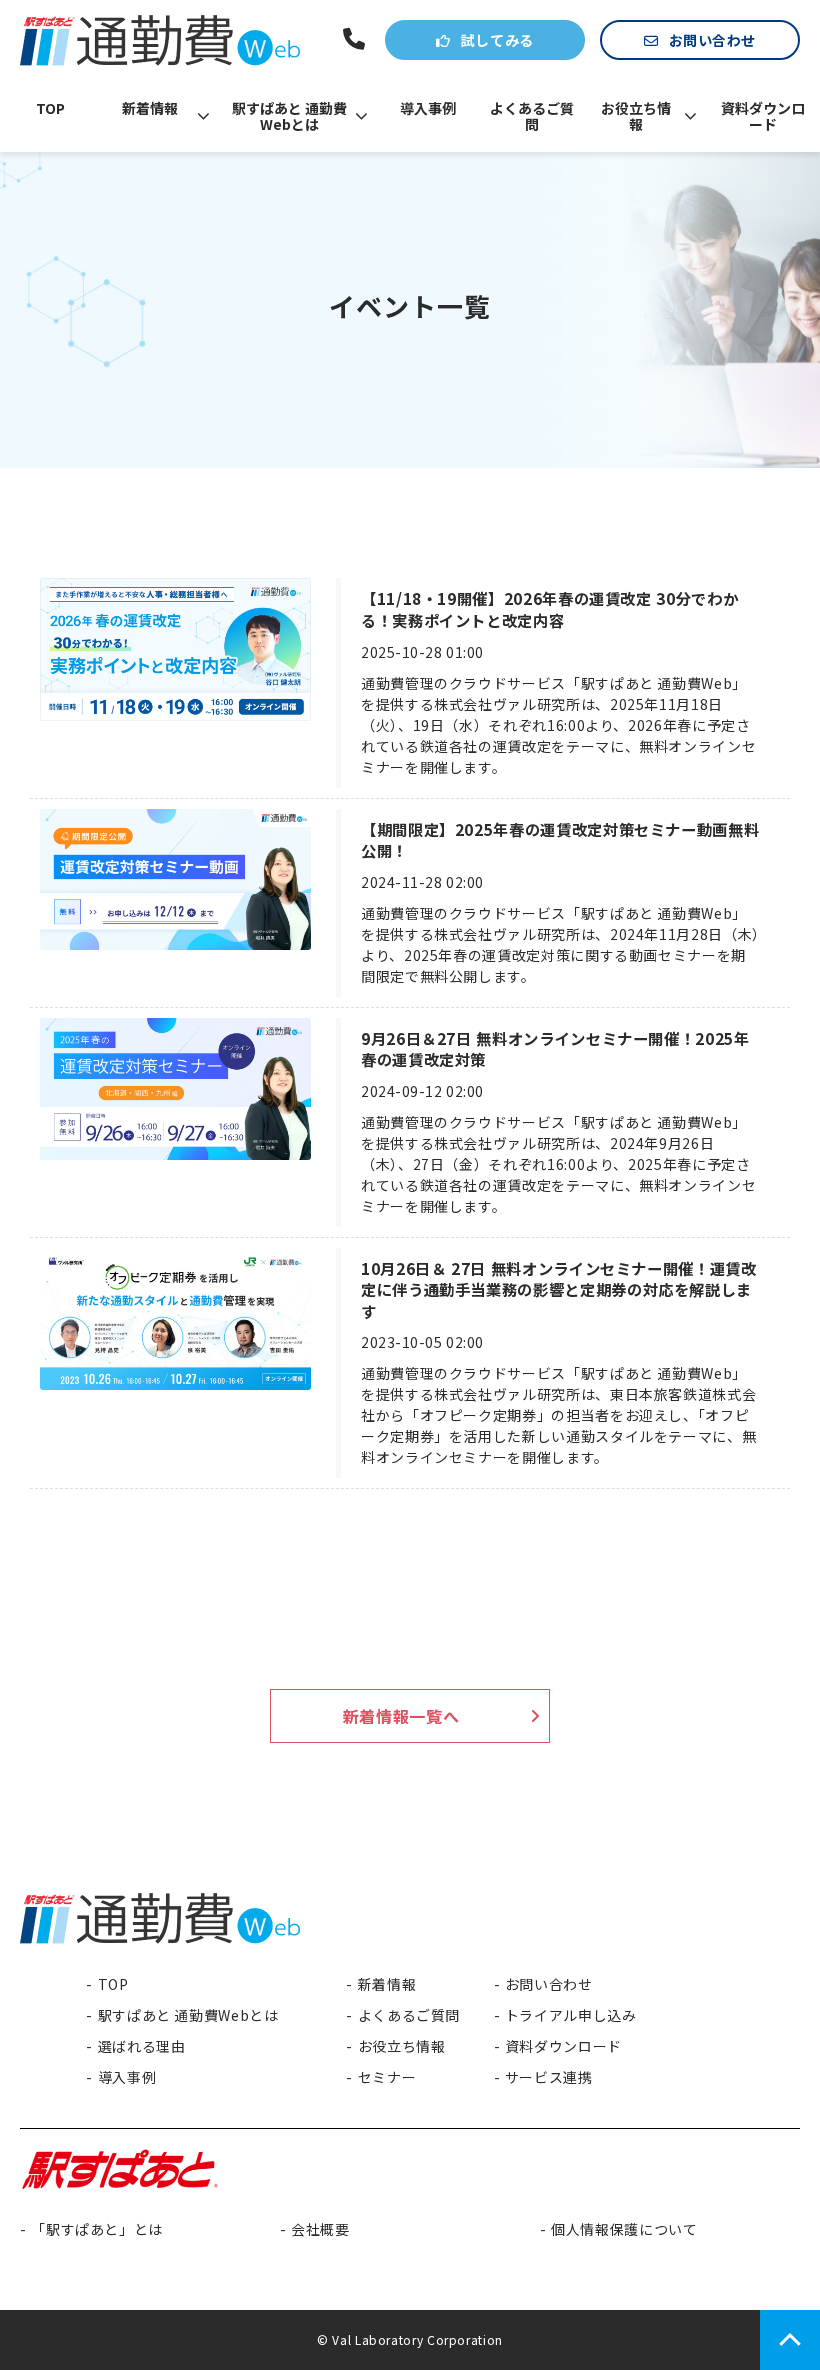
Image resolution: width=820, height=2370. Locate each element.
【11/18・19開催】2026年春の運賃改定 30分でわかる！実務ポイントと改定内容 (549, 609)
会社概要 (320, 2229)
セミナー (387, 2077)
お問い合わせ (712, 40)
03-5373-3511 (356, 39)
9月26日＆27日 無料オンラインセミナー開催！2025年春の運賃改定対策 (555, 1049)
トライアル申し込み (571, 2015)
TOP (50, 108)
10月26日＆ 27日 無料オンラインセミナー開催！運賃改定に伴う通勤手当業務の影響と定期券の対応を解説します (559, 1290)
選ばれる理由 (141, 2046)
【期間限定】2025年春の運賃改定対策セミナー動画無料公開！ (560, 840)
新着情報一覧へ (401, 1716)
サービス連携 (549, 2077)
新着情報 (150, 108)
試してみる (497, 40)
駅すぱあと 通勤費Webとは (289, 116)
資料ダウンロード (763, 116)
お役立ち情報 (636, 116)
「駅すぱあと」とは (97, 2229)
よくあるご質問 (532, 116)
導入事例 (428, 108)
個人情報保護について (624, 2229)
